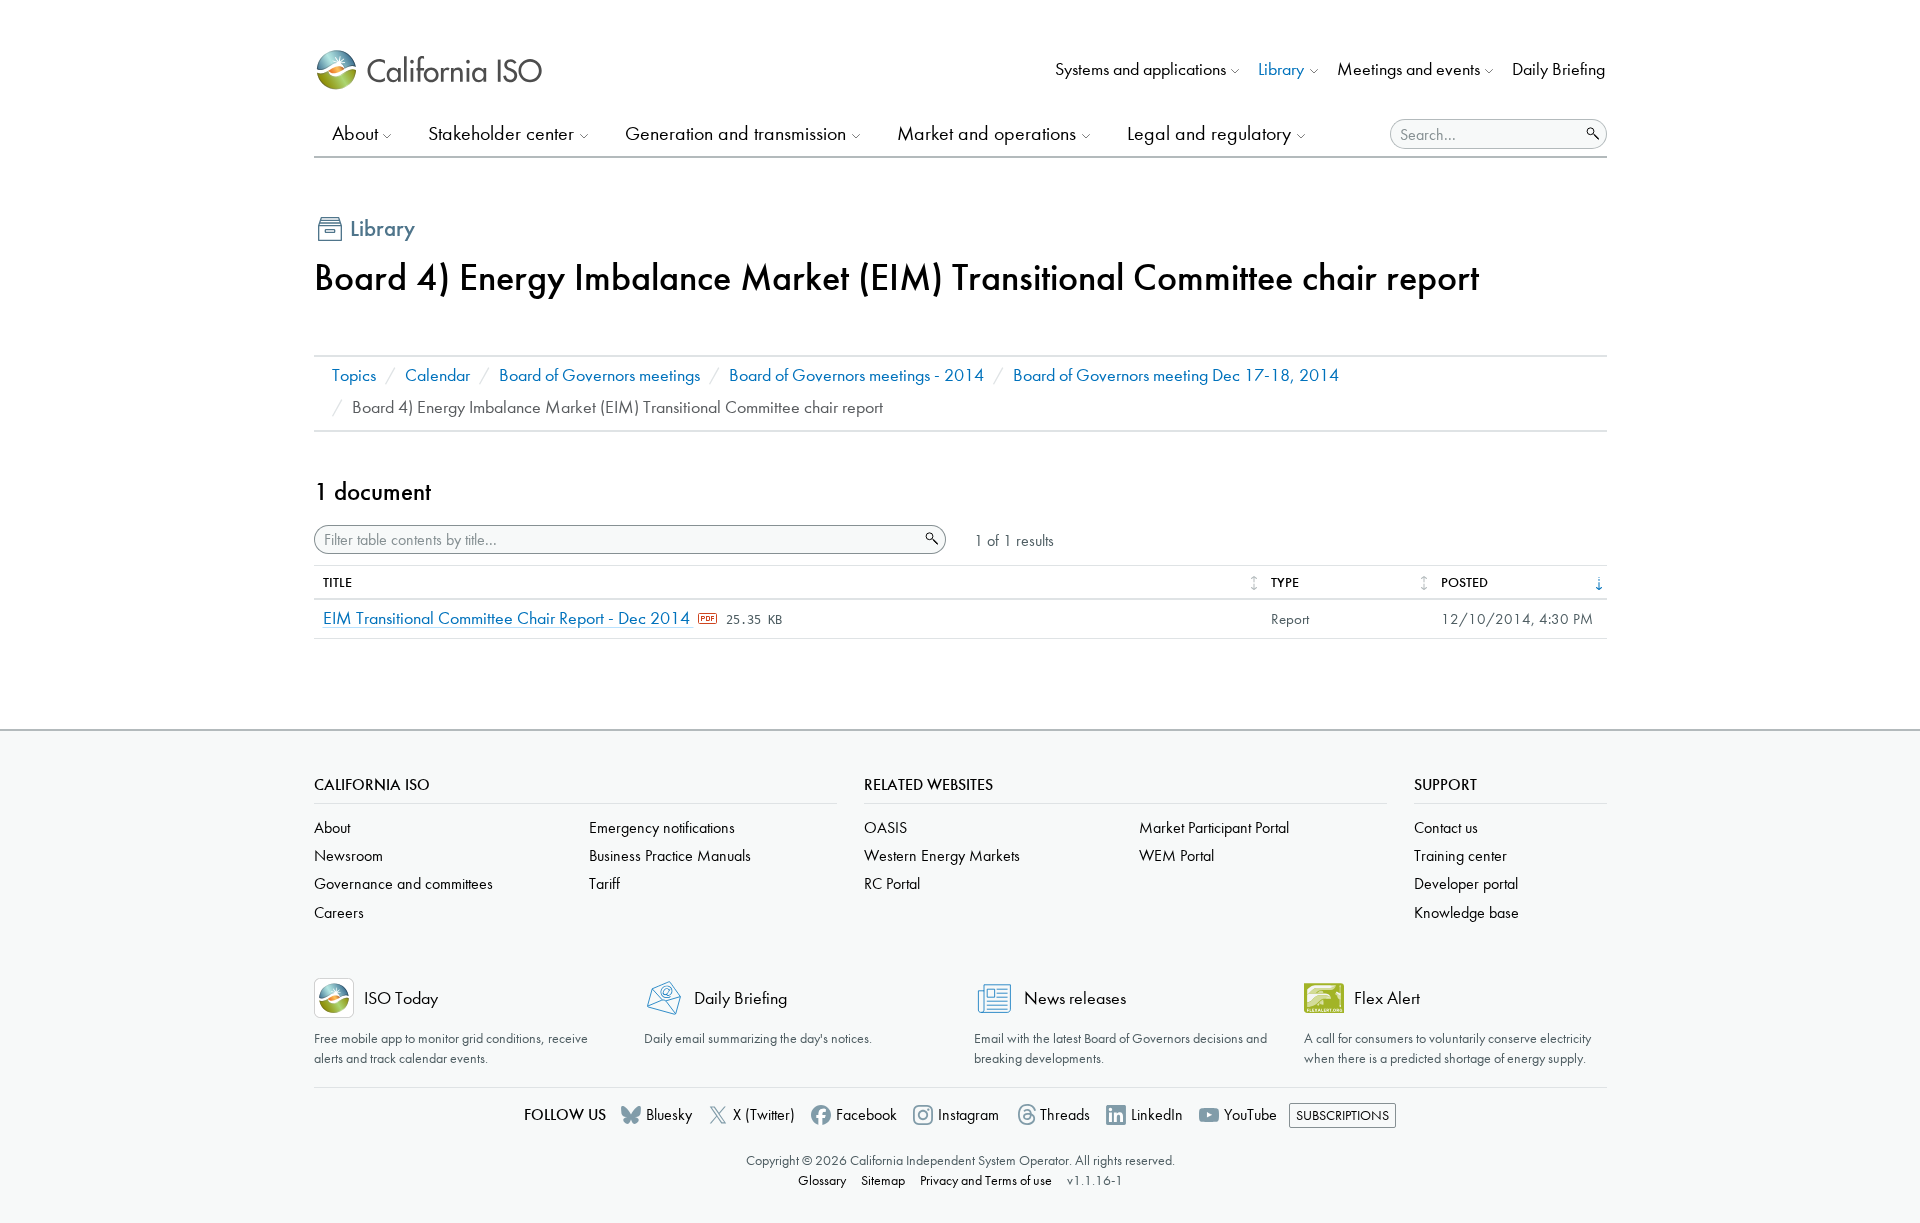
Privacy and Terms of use (986, 1180)
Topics (354, 375)
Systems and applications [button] (1140, 69)
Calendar (437, 375)
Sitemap (883, 1180)
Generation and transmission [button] (735, 133)
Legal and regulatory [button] (1209, 133)
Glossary (822, 1180)
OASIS (885, 827)
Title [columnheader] (337, 582)
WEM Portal (1176, 855)
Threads (1065, 1114)
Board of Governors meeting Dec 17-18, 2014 (1176, 375)
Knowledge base (1466, 912)
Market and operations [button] (986, 133)
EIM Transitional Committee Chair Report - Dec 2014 (508, 618)
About (332, 827)
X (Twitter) (764, 1114)
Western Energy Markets (942, 855)
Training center (1460, 855)
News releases (1075, 998)
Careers (339, 912)
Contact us (1446, 827)
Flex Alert (1387, 998)
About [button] (355, 133)
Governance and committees (403, 883)
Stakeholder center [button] (501, 133)
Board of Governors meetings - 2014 (856, 375)
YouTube (1250, 1114)
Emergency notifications (662, 827)
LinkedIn (1157, 1114)
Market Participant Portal (1214, 827)
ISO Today (401, 998)
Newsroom (348, 855)
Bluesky (669, 1114)
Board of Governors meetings (599, 375)
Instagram (968, 1114)
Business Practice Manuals (670, 855)
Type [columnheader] (1285, 582)
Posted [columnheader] (1464, 582)
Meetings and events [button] (1408, 69)
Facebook (866, 1114)
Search (930, 539)
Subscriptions (1342, 1115)
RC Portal (892, 883)
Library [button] (1281, 69)
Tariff (604, 883)
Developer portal (1466, 883)
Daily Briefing (1558, 69)
